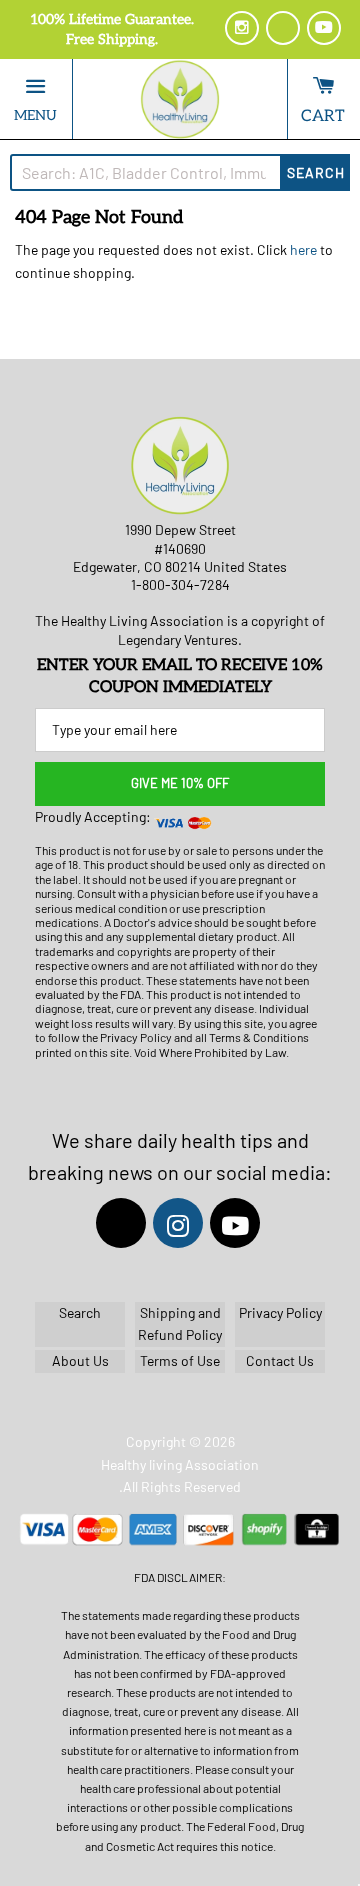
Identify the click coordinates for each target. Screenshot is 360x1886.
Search (316, 172)
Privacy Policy (280, 1312)
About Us (80, 1361)
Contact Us (280, 1361)
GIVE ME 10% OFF (180, 783)
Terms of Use (180, 1361)
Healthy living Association (180, 1464)
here (303, 249)
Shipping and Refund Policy (180, 1323)
